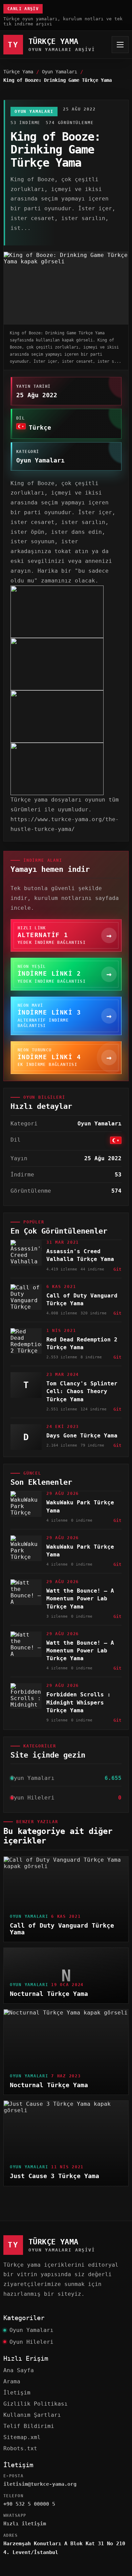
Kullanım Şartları (32, 2415)
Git (117, 1269)
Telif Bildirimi (29, 2426)
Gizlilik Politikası (36, 2404)
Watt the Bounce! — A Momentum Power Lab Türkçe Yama (80, 1599)
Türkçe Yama (18, 72)
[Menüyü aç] (120, 45)
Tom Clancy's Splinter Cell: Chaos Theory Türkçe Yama (82, 1391)
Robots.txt (20, 2448)
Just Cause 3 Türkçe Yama (54, 2176)
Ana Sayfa (19, 2370)
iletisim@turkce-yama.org (40, 2484)
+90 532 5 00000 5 (29, 2504)
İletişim (17, 2393)
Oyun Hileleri (31, 2342)
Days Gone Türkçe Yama (82, 1436)
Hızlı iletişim (25, 2524)
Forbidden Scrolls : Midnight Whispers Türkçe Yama (79, 1702)
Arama (12, 2381)
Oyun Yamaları (60, 72)
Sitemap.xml (22, 2437)
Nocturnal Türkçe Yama (49, 1994)
